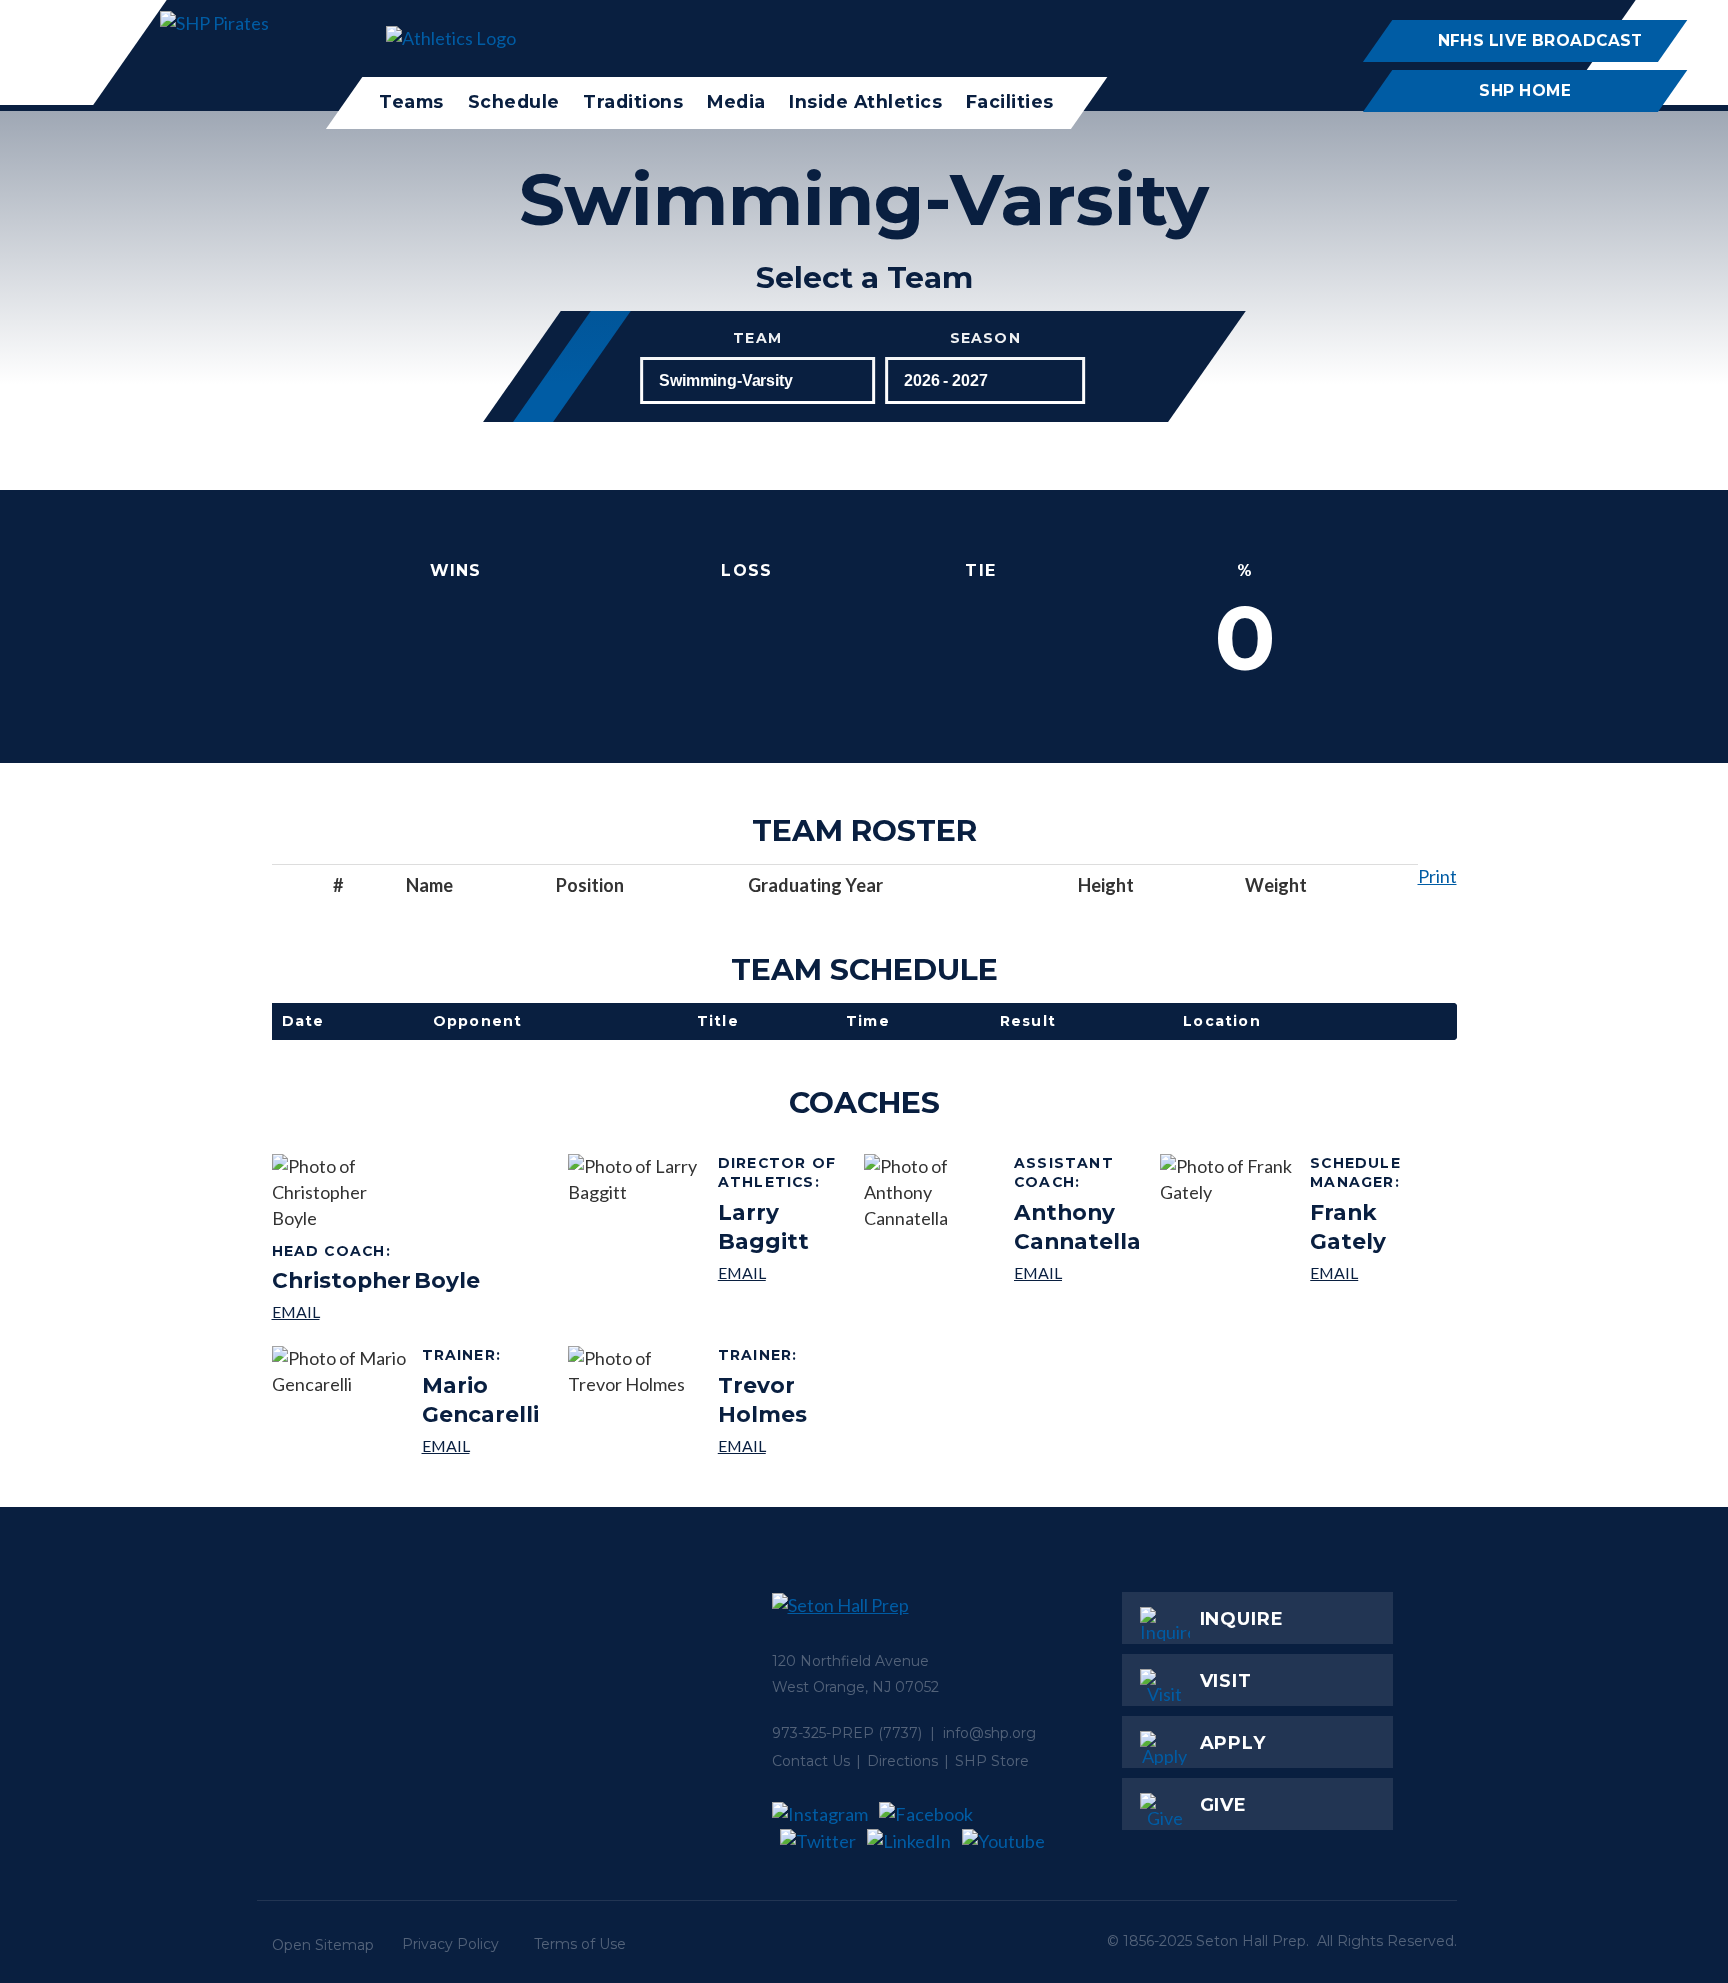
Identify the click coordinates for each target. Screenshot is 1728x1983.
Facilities (1010, 101)
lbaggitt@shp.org (783, 1272)
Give (1224, 1805)
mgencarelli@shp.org (487, 1445)
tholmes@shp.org (783, 1445)
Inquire (1242, 1619)
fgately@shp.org (1375, 1272)
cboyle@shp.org (376, 1311)
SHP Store (992, 1761)
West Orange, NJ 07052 (855, 1687)
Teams (411, 101)
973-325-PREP (823, 1733)
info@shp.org (989, 1733)
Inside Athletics (865, 101)
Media (736, 101)
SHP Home (1525, 90)
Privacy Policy (450, 1944)
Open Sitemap (323, 1945)
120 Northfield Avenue (850, 1661)
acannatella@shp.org (1079, 1272)
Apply (1233, 1743)
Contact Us (811, 1761)
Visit (1226, 1681)
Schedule (513, 101)
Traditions (633, 101)
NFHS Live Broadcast (1539, 40)
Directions (902, 1761)
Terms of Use (580, 1944)
